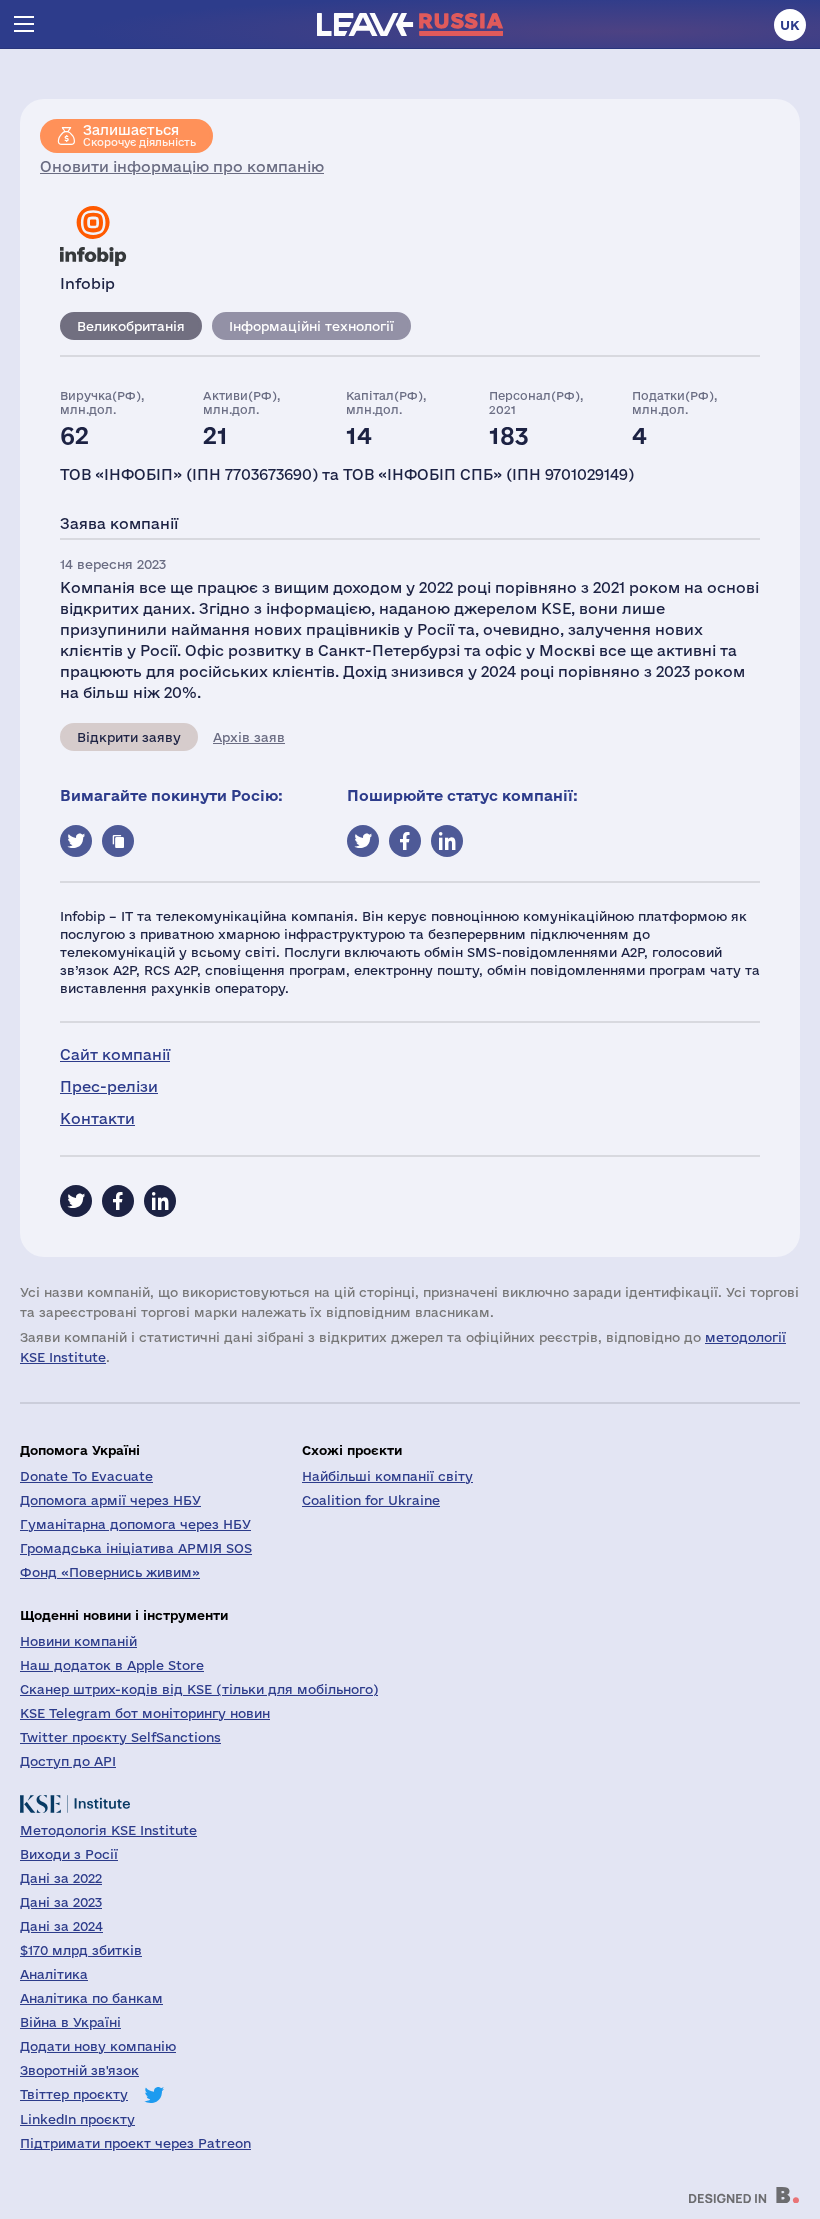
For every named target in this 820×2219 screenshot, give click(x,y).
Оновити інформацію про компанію (182, 166)
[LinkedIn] (160, 1201)
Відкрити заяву (129, 737)
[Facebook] (118, 1201)
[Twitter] (76, 1201)
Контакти (97, 1118)
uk (790, 25)
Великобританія (131, 326)
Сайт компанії (115, 1054)
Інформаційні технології (311, 326)
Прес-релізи (109, 1086)
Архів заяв (249, 737)
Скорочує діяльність (139, 135)
